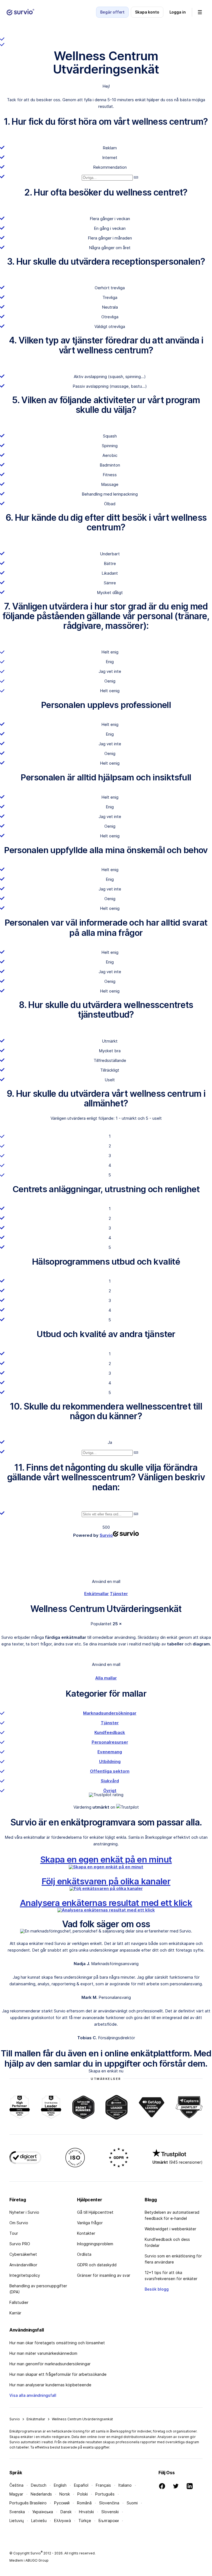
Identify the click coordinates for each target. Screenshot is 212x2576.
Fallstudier (19, 2302)
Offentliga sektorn (110, 1771)
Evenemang (110, 1752)
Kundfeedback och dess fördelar (167, 2242)
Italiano (125, 2485)
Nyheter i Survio (24, 2212)
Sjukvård (110, 1781)
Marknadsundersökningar (110, 1713)
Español (81, 2485)
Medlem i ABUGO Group (29, 2560)
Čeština (16, 2485)
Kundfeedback (110, 1732)
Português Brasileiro (28, 2503)
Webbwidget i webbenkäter (170, 2229)
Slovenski (110, 2512)
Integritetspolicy (25, 2275)
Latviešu (39, 2521)
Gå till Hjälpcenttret (95, 2212)
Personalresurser (110, 1742)
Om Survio (19, 2223)
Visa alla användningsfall (33, 2395)
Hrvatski (86, 2512)
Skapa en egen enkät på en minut (106, 1859)
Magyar (16, 2494)
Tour (14, 2233)
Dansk (66, 2512)
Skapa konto (147, 12)
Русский (62, 2503)
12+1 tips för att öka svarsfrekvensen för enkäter (171, 2276)
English (60, 2485)
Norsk (65, 2494)
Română (84, 2503)
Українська (43, 2512)
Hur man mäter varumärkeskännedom (43, 2353)
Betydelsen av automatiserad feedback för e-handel (172, 2215)
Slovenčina (109, 2503)
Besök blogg (157, 2289)
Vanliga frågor (90, 2223)
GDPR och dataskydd (97, 2265)
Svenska (17, 2512)
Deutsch (39, 2485)
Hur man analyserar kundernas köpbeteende (50, 2385)
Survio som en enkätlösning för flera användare (173, 2259)
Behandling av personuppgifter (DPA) (38, 2289)
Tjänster (119, 1594)
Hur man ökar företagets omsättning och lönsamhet (57, 2343)
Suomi (132, 2503)
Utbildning (110, 1761)
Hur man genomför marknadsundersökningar (50, 2364)
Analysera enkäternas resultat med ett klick (106, 1903)
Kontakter (86, 2233)
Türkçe (85, 2521)
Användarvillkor (23, 2265)
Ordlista (84, 2254)
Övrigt (110, 1790)
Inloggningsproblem (95, 2244)
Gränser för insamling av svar (104, 2275)
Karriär (15, 2313)
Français (103, 2485)
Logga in (178, 12)
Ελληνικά (63, 2521)
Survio (15, 2419)
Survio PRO (20, 2244)
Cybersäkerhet (23, 2254)
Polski (83, 2494)
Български (109, 2521)
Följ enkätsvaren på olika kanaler (106, 1881)
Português (105, 2494)
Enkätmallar (96, 1594)
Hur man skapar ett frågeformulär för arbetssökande (58, 2374)
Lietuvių (17, 2521)
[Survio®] (20, 12)
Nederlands (41, 2494)
